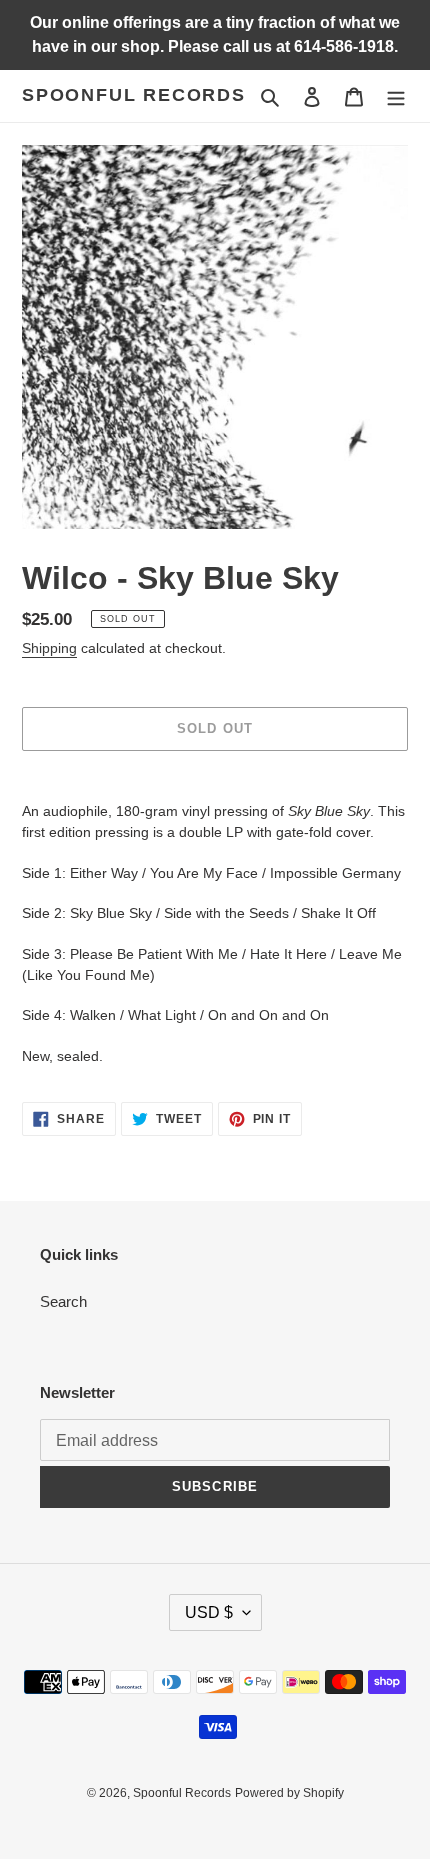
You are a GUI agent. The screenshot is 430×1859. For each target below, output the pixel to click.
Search (63, 1301)
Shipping (49, 648)
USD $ (209, 1612)
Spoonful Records (134, 95)
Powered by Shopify (289, 1793)
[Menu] (396, 96)
